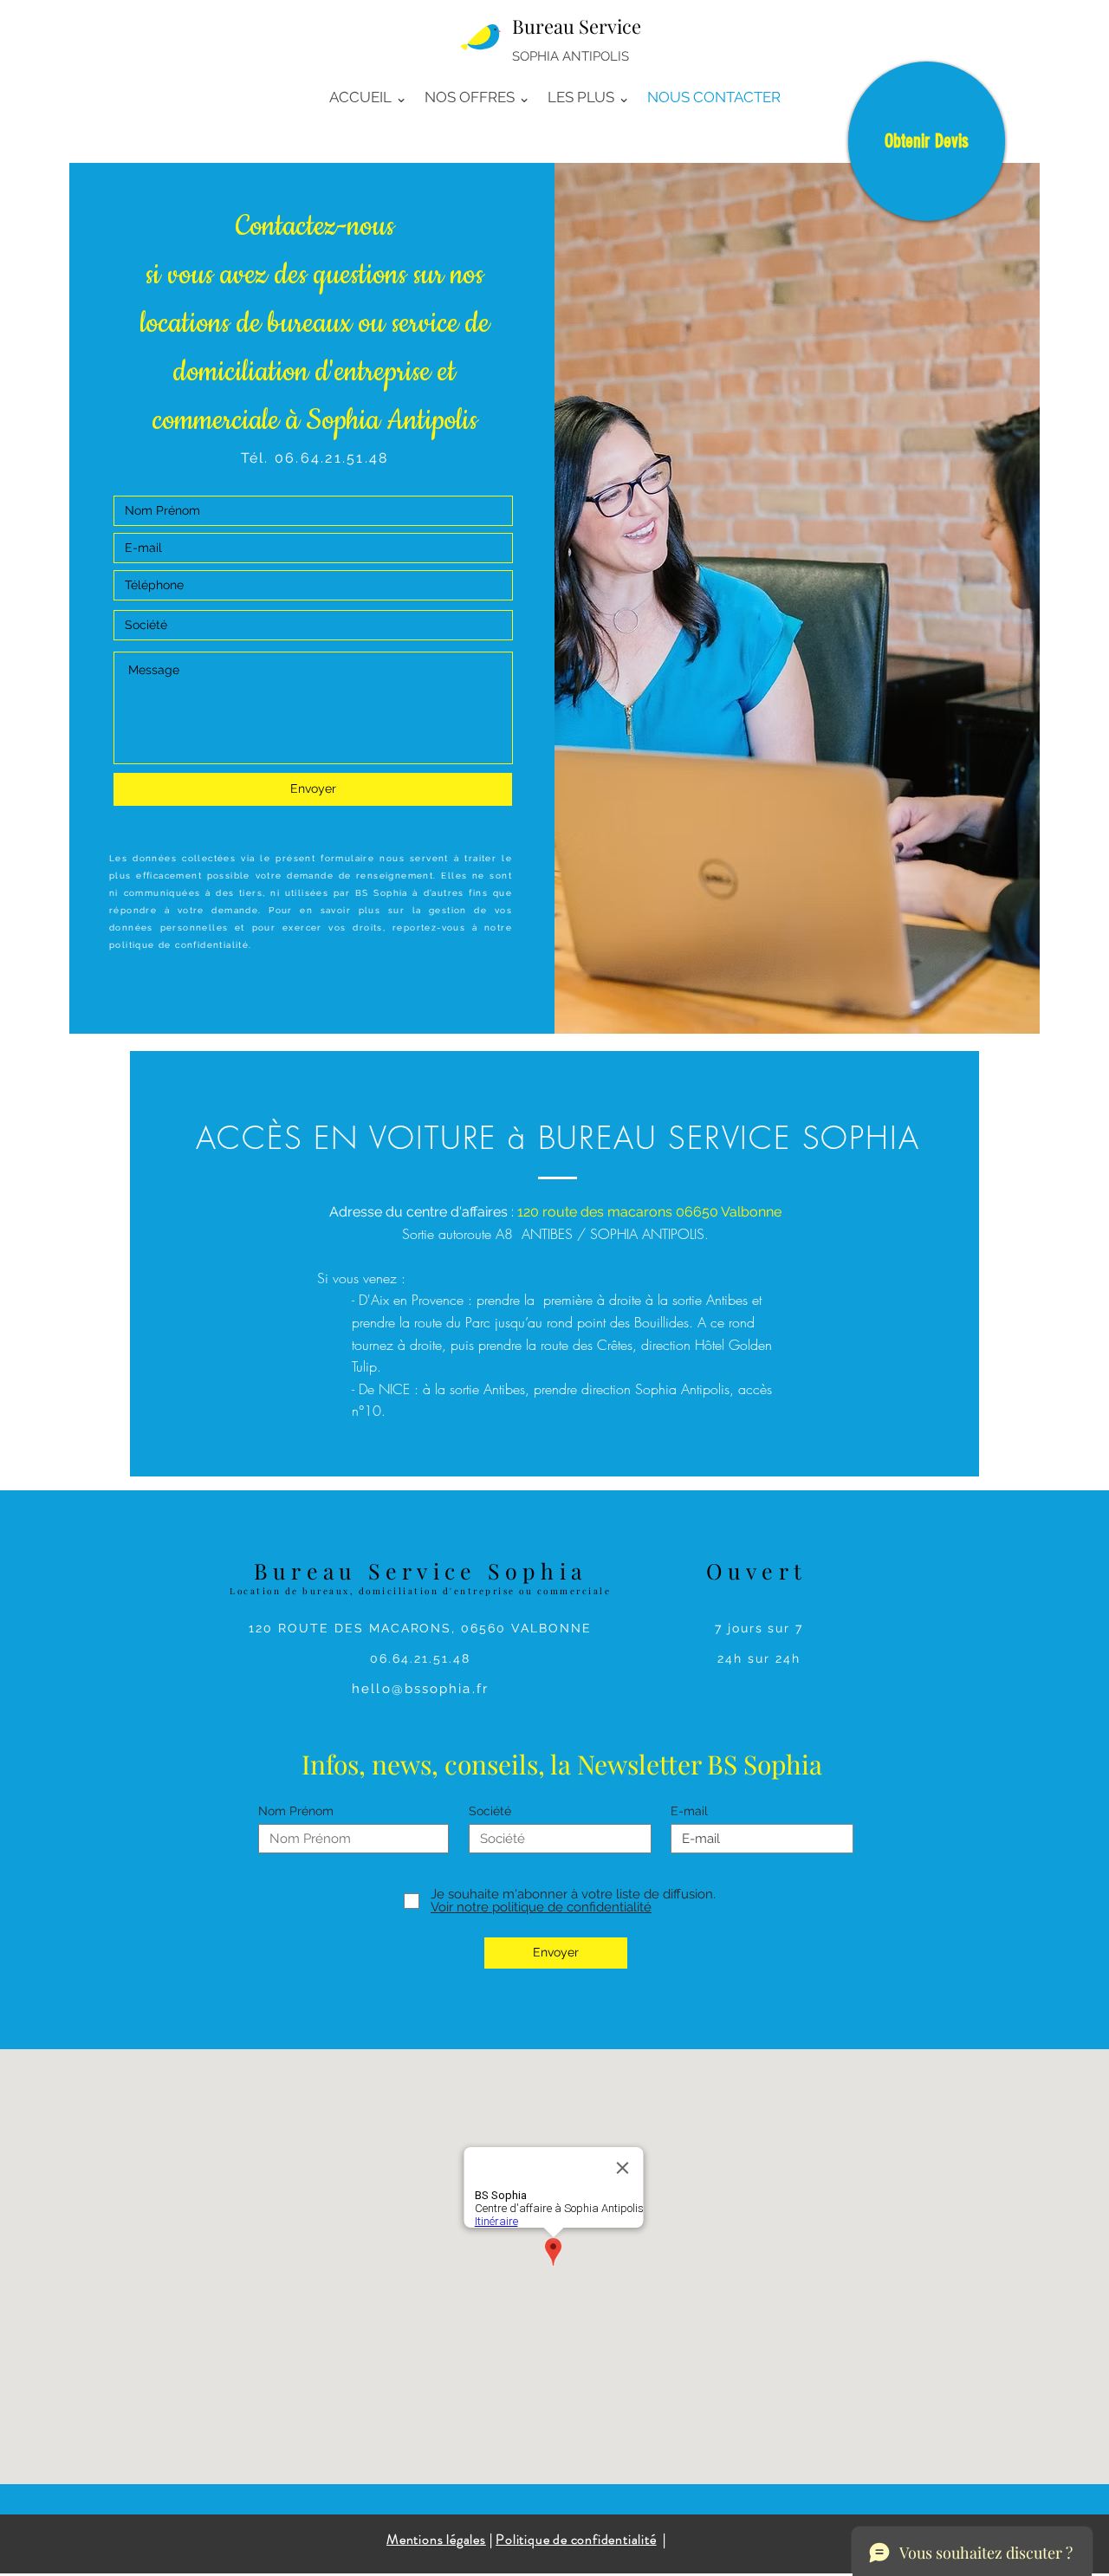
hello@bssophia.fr (420, 1689)
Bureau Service (577, 26)
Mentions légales (436, 2539)
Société (490, 1811)
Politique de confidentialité (576, 2539)
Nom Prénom (296, 1811)
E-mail (689, 1811)
